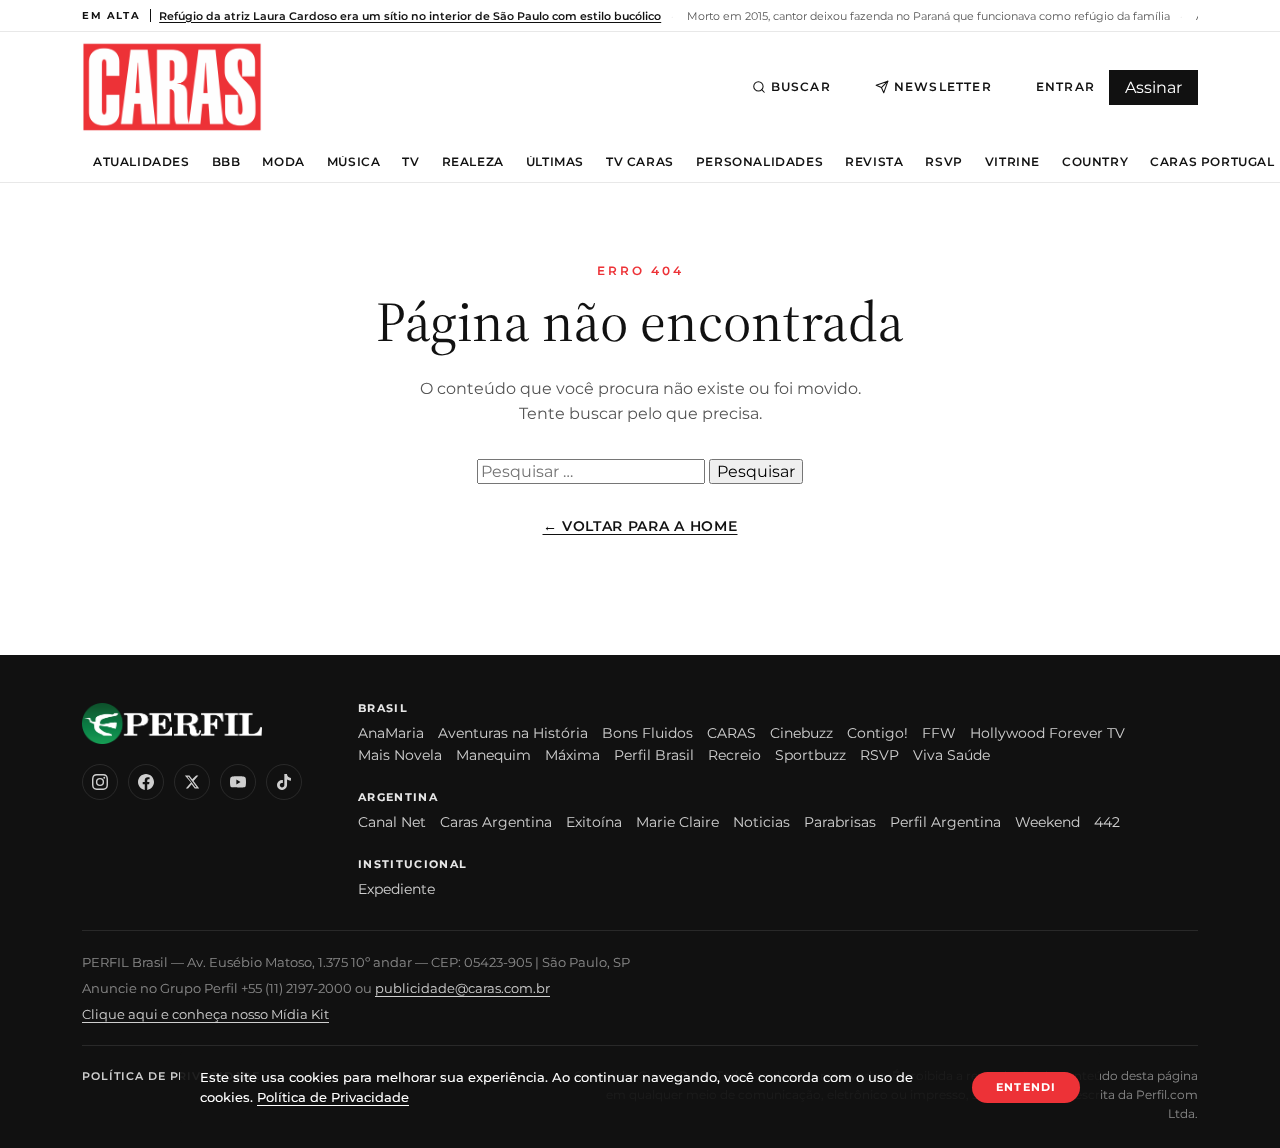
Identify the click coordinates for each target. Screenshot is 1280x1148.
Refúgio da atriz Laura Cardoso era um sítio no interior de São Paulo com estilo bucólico (410, 16)
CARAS (731, 733)
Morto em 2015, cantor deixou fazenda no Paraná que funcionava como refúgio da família (927, 16)
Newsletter (943, 86)
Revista (874, 162)
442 (1107, 822)
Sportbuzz (810, 755)
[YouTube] (238, 782)
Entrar (1065, 86)
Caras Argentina (496, 822)
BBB (226, 162)
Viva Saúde (951, 755)
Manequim (493, 755)
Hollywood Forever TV (1047, 733)
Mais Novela (400, 755)
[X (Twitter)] (192, 782)
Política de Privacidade (171, 1076)
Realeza (473, 162)
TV (410, 162)
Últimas (555, 162)
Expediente (396, 889)
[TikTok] (284, 782)
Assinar (1153, 87)
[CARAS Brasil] (172, 86)
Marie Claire (677, 822)
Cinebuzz (801, 733)
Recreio (734, 755)
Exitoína (594, 822)
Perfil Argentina (945, 822)
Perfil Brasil (654, 755)
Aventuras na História (513, 733)
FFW (939, 733)
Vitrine (1012, 162)
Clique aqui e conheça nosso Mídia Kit (205, 1014)
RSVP (943, 162)
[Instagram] (100, 782)
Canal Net (392, 822)
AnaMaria (391, 733)
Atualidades (141, 162)
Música (354, 162)
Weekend (1047, 822)
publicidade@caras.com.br (462, 988)
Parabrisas (840, 822)
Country (1095, 162)
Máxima (572, 755)
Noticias (761, 822)
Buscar (801, 86)
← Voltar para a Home (640, 526)
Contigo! (877, 733)
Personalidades (759, 162)
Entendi (1026, 1087)
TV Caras (640, 162)
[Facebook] (146, 782)
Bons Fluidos (647, 733)
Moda (283, 162)
